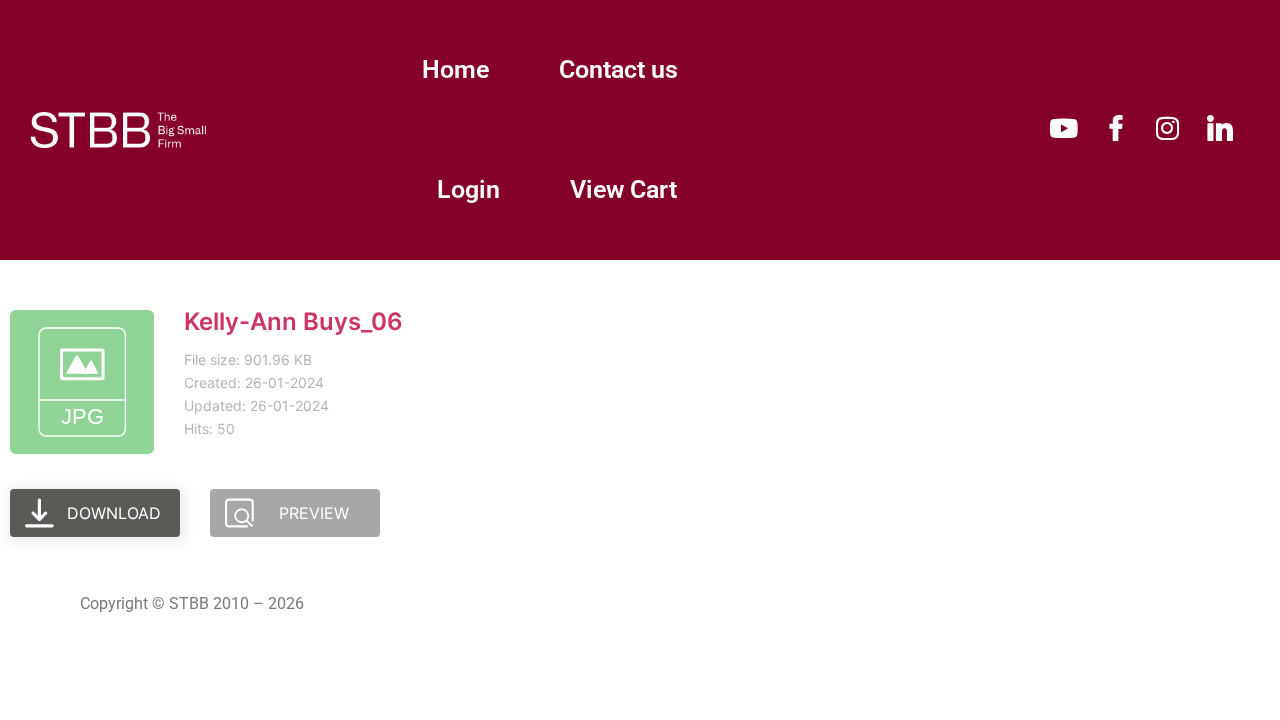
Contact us (618, 69)
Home (455, 69)
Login (468, 189)
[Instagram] (1168, 128)
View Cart (623, 189)
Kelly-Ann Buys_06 (293, 321)
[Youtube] (1064, 128)
